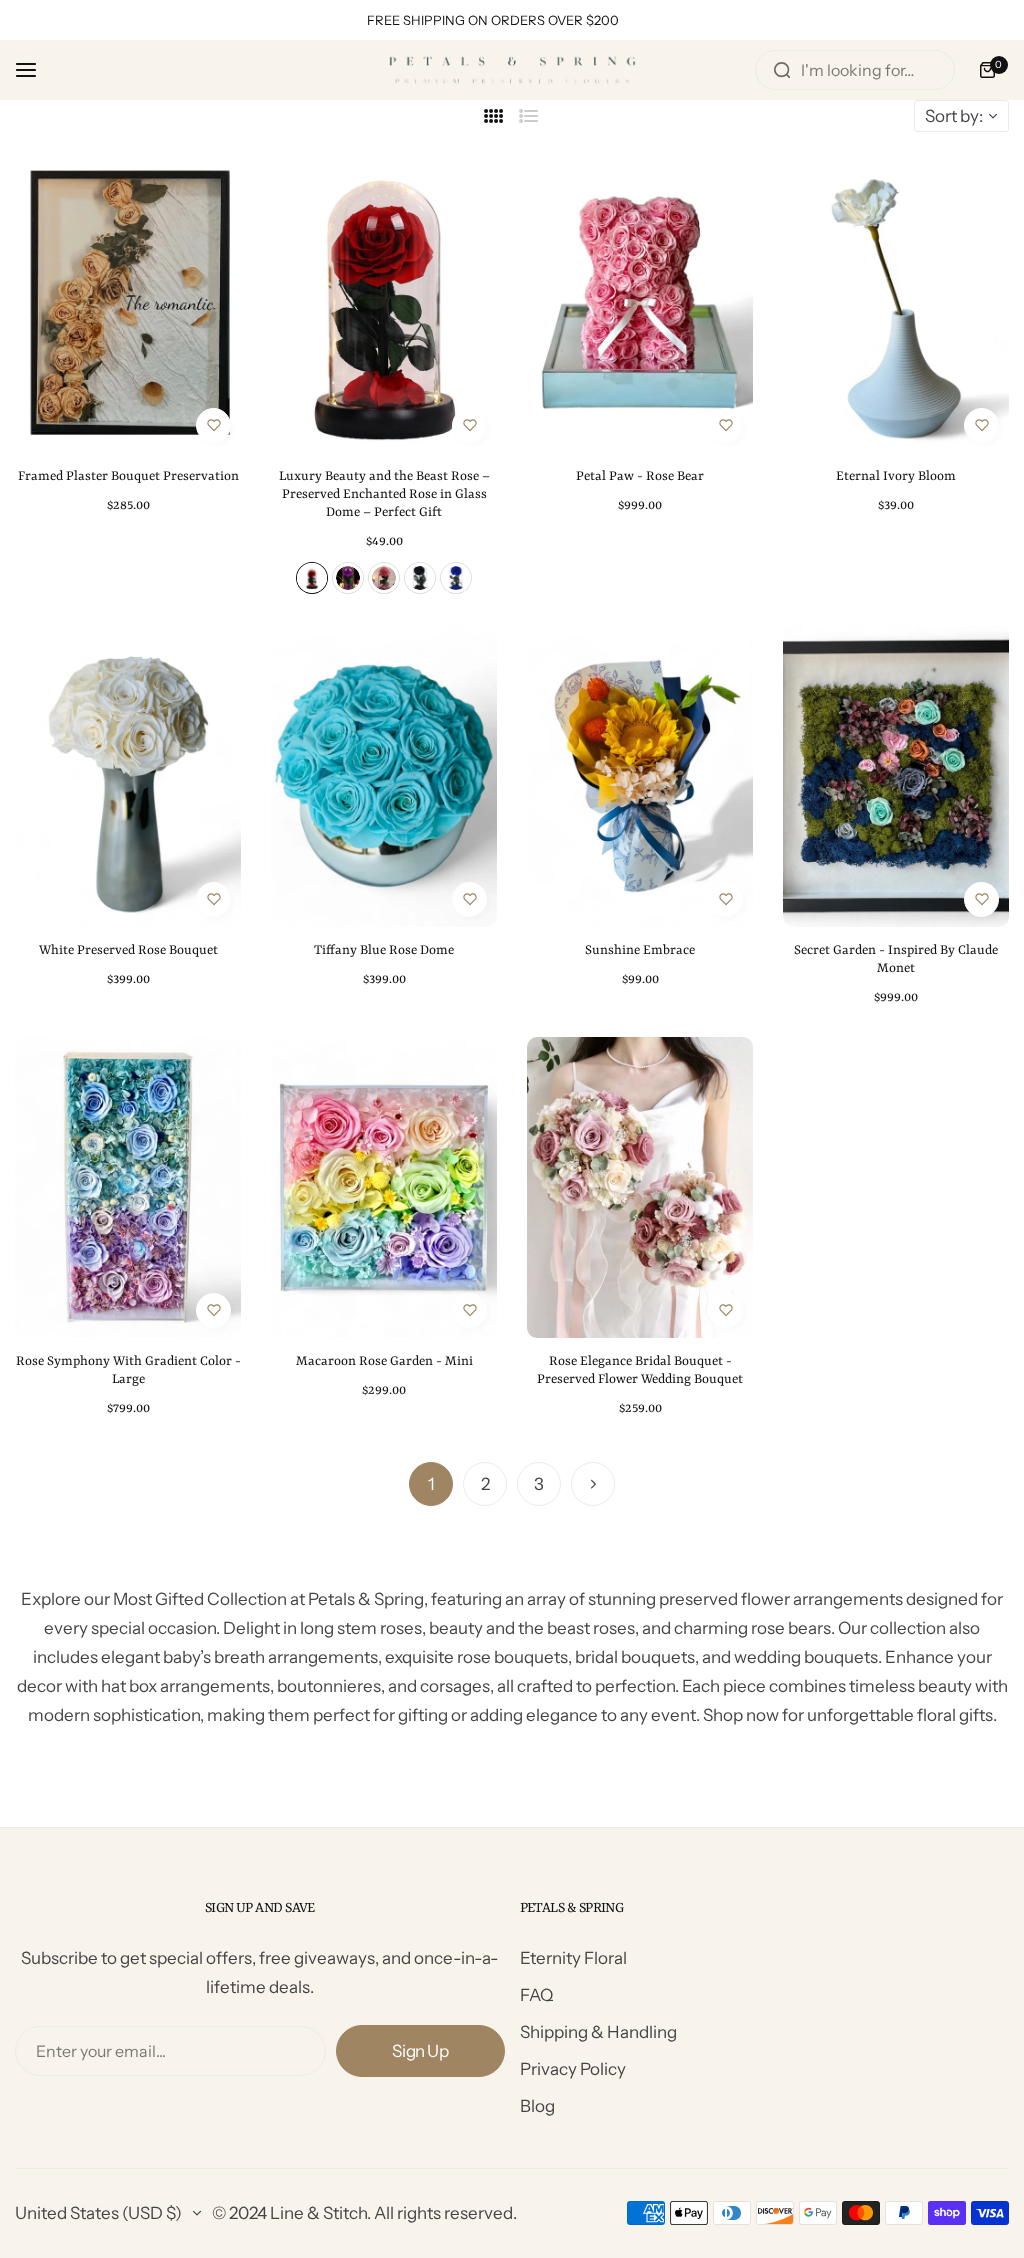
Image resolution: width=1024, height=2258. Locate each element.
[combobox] (855, 70)
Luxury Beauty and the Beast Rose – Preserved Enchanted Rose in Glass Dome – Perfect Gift (384, 494)
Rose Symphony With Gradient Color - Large (128, 1370)
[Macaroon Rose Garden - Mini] (384, 1187)
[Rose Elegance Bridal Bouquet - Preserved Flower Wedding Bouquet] (640, 1187)
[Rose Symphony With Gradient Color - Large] (128, 1187)
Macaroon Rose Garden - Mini (384, 1361)
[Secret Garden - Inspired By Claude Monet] (896, 775)
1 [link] (431, 1484)
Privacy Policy (573, 2069)
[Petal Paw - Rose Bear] (640, 302)
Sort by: (954, 116)
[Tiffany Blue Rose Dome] (384, 775)
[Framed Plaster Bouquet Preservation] (128, 302)
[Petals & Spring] (512, 69)
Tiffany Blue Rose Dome (384, 950)
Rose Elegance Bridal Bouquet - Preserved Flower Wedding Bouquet (640, 1370)
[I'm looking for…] (782, 70)
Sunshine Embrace (640, 950)
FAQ (536, 1995)
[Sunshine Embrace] (640, 775)
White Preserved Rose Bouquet (128, 950)
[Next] (593, 1484)
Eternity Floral (573, 1958)
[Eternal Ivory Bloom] (896, 302)
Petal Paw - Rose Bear (640, 476)
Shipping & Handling (598, 2032)
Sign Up (420, 2051)
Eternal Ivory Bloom (896, 476)
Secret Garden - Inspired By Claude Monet (896, 959)
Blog (537, 2106)
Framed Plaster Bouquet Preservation (128, 476)
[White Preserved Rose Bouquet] (128, 775)
